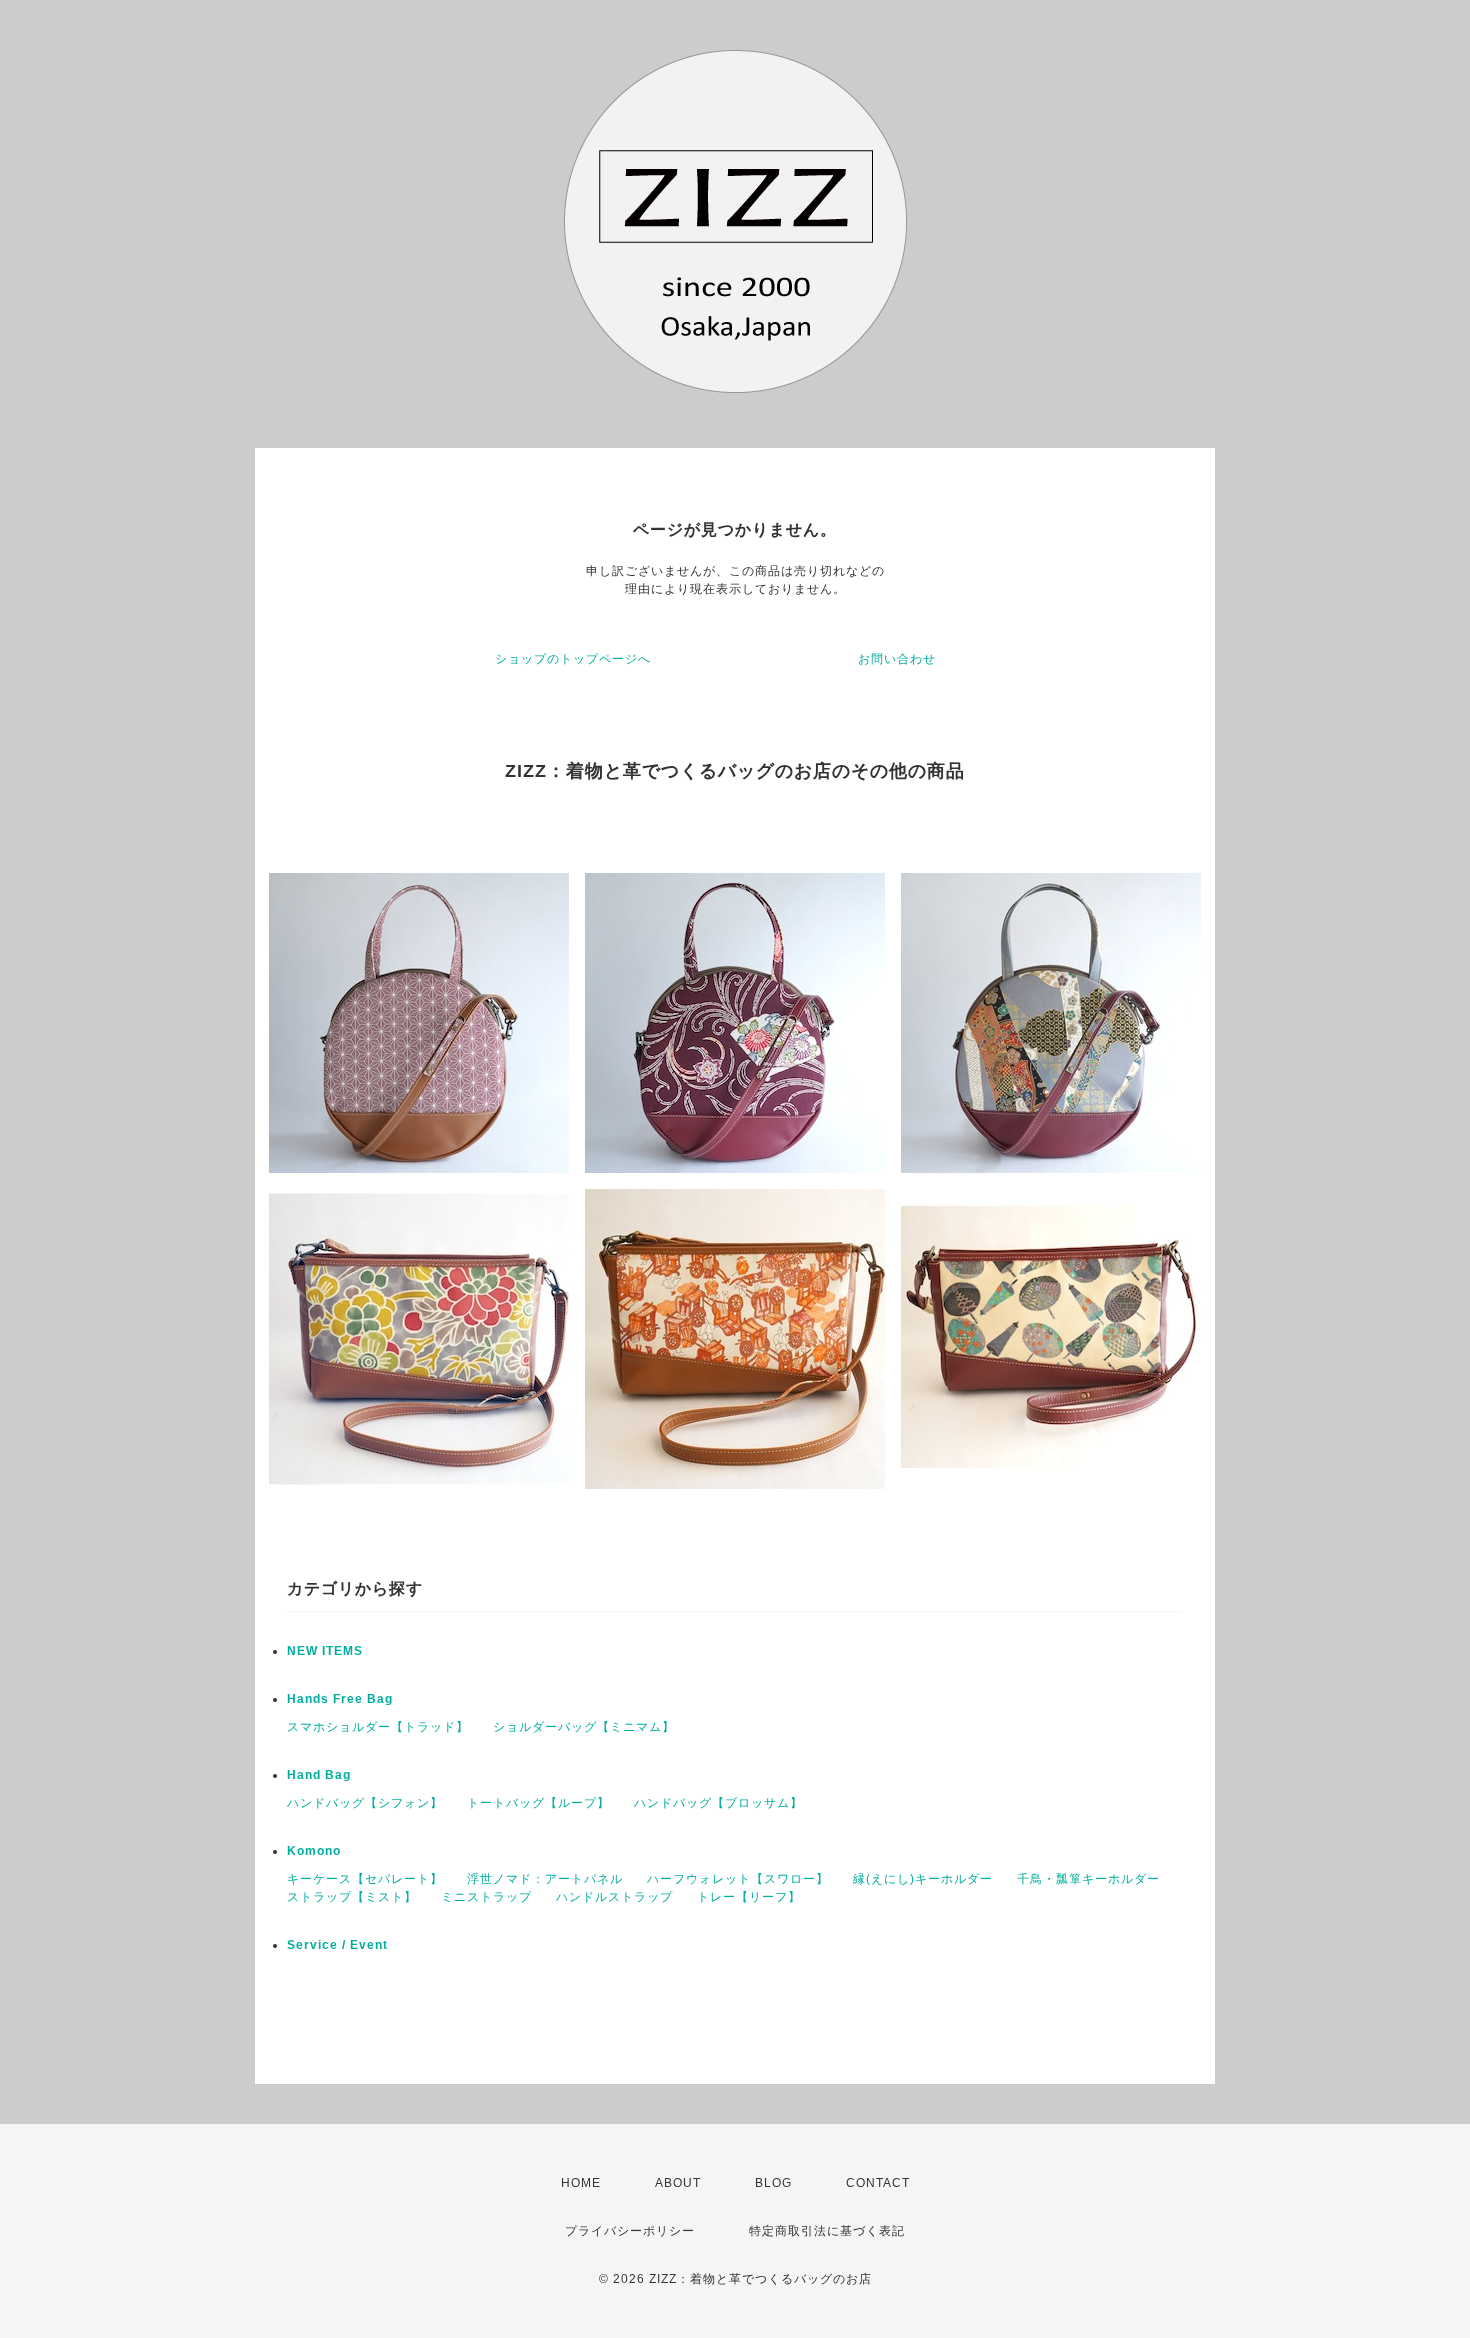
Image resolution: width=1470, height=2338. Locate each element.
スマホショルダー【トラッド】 (378, 1727)
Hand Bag (319, 1775)
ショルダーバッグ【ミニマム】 (584, 1727)
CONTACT (878, 2183)
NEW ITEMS (325, 1651)
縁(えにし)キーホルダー (923, 1879)
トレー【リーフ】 (749, 1897)
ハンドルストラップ (614, 1897)
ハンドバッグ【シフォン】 (365, 1803)
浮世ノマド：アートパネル (545, 1879)
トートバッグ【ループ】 (538, 1803)
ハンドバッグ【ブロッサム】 (718, 1803)
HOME (581, 2183)
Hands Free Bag (340, 1699)
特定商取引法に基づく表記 (827, 2231)
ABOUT (678, 2183)
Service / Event (337, 1945)
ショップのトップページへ (573, 659)
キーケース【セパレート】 (365, 1879)
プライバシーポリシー (630, 2231)
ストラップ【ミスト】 (352, 1897)
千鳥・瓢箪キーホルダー (1088, 1879)
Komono (314, 1851)
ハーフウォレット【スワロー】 (738, 1879)
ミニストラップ (486, 1897)
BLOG (773, 2183)
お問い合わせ (897, 659)
